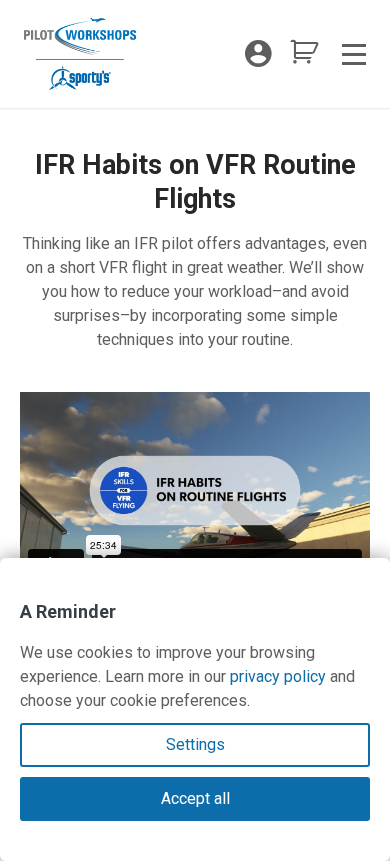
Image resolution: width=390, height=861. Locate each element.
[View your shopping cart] (304, 57)
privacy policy (278, 676)
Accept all (195, 798)
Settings (195, 744)
